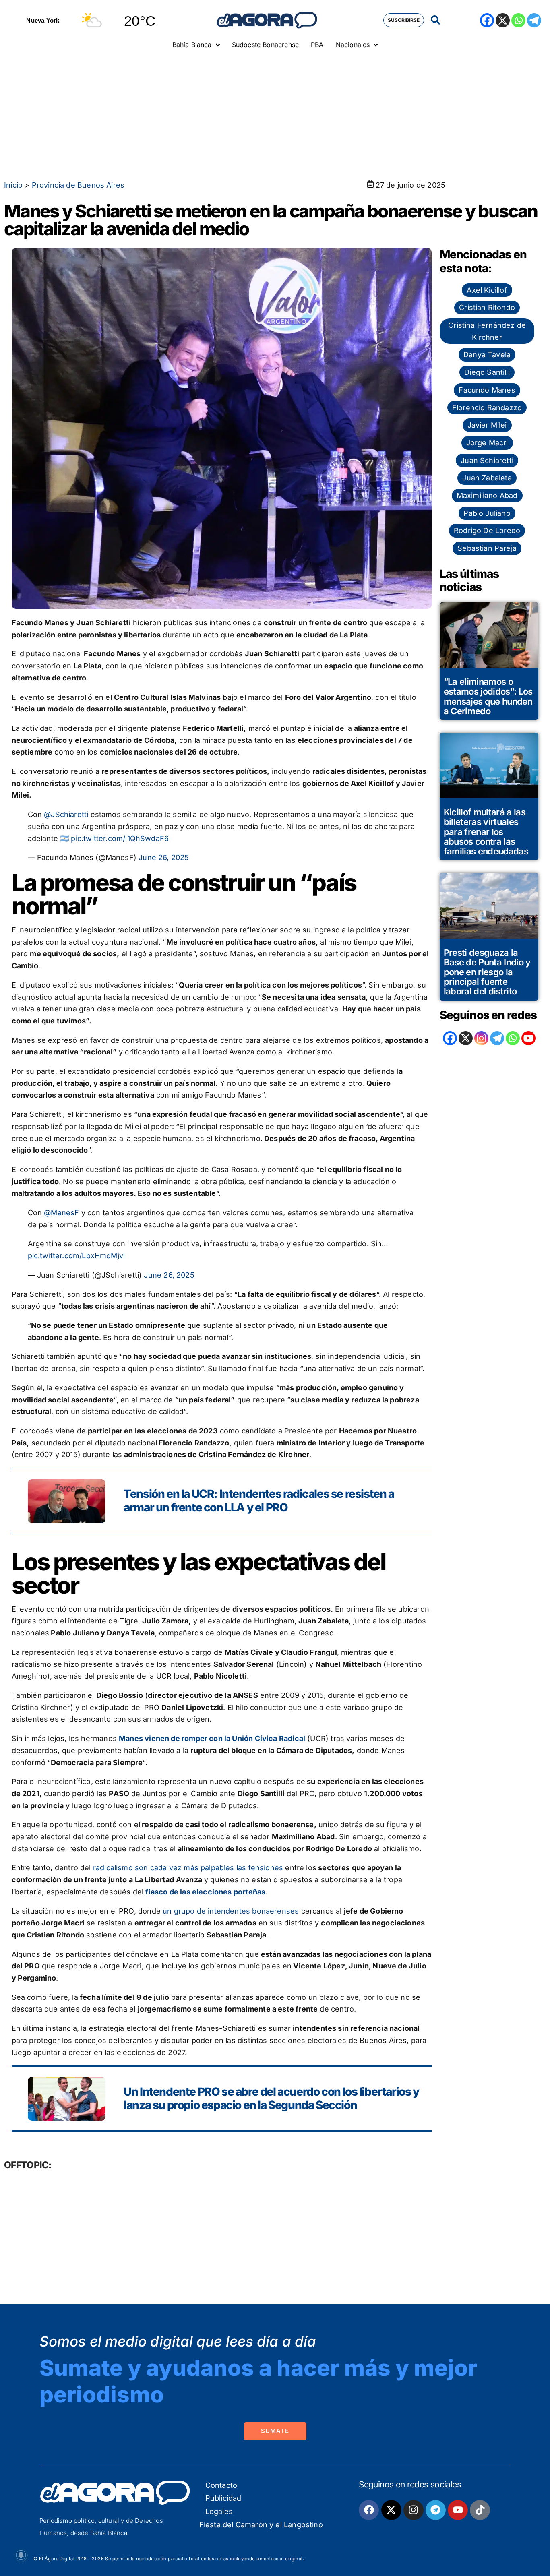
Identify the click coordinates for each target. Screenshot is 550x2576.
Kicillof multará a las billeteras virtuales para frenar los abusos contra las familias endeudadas (486, 832)
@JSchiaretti (66, 814)
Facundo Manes (487, 390)
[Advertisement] (275, 115)
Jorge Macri (487, 443)
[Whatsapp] (518, 20)
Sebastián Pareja (487, 548)
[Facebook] (487, 20)
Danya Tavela (487, 355)
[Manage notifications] (21, 2555)
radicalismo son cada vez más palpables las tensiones (188, 1868)
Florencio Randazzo (487, 408)
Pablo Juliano (487, 513)
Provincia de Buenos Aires (78, 185)
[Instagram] (481, 1038)
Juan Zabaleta (487, 478)
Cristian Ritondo (487, 307)
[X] (503, 20)
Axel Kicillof (487, 290)
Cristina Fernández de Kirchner (487, 331)
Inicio (13, 185)
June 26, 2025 (164, 857)
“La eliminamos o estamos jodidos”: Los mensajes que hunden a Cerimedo (488, 696)
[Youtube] (458, 2510)
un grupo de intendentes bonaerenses (231, 1911)
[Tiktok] (480, 2510)
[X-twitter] (391, 2510)
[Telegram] (534, 20)
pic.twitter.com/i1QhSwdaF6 (120, 838)
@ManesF (61, 1213)
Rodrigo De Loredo (487, 530)
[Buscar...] (435, 20)
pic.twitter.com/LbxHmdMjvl (77, 1256)
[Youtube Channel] (528, 1038)
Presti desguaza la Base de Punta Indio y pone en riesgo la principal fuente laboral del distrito (487, 972)
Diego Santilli (487, 372)
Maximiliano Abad (487, 495)
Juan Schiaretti (487, 460)
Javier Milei (487, 425)
